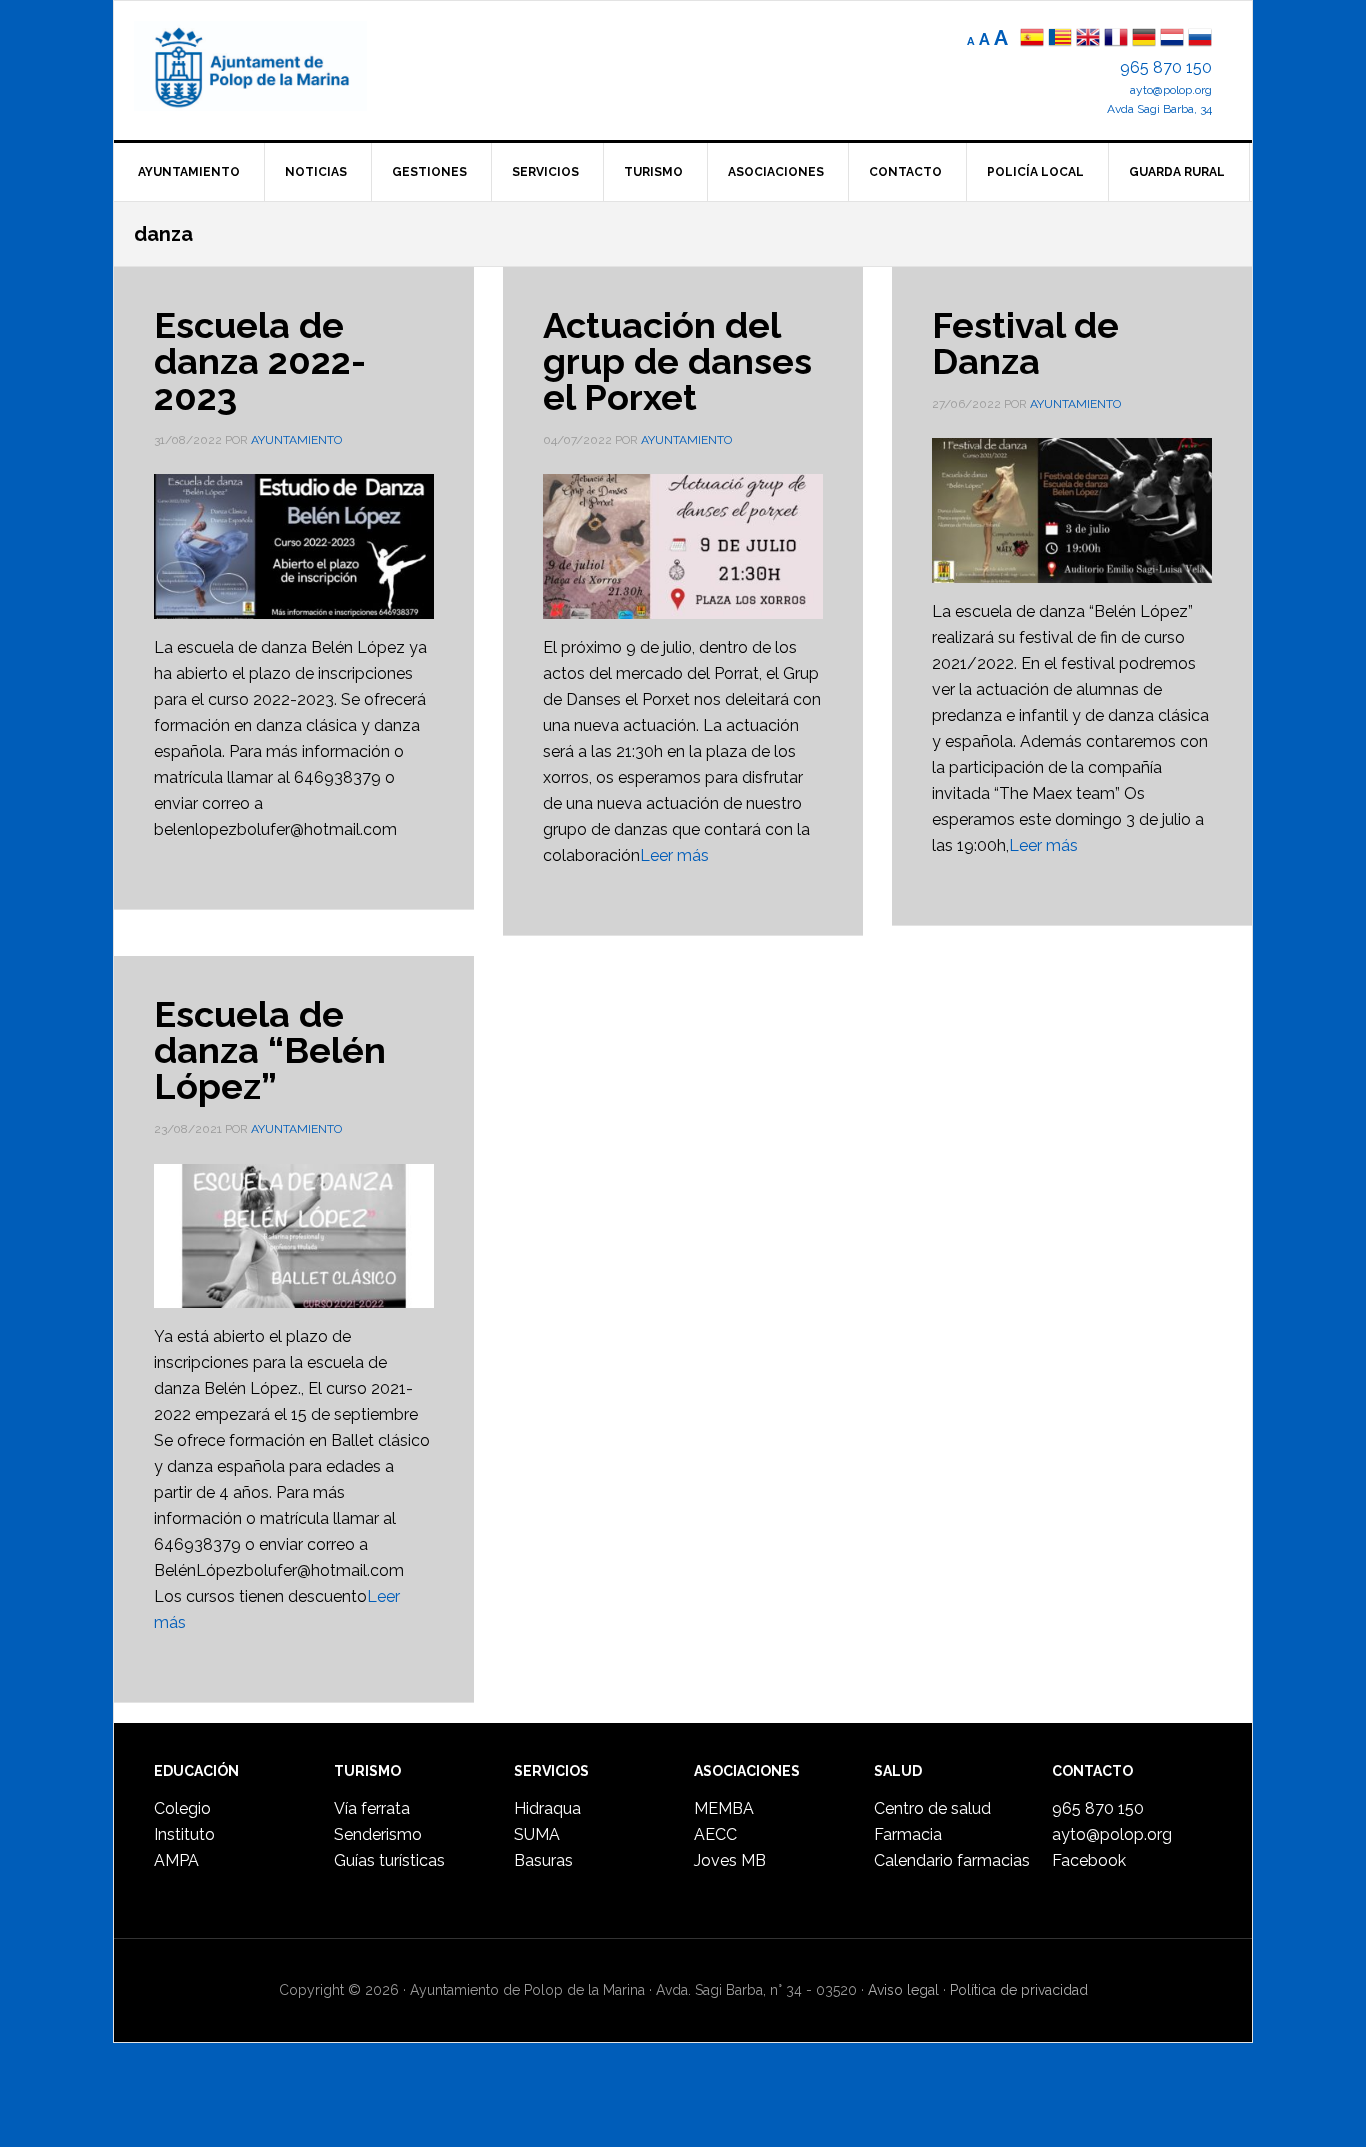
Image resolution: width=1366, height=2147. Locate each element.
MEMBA (724, 1808)
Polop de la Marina (274, 66)
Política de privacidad (1019, 1990)
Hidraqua (547, 1808)
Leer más (674, 855)
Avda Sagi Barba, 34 (1159, 109)
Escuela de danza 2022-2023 (260, 361)
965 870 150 (1166, 67)
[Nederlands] (1174, 39)
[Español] (1032, 39)
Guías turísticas (389, 1860)
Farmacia (908, 1834)
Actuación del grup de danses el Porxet (677, 361)
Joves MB (730, 1860)
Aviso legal (903, 1990)
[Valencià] (1060, 39)
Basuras (543, 1860)
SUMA (537, 1834)
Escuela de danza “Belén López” (270, 1050)
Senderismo (378, 1834)
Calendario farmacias (952, 1860)
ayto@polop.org (1171, 90)
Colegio (182, 1808)
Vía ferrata (372, 1808)
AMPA (176, 1860)
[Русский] (1200, 39)
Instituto (184, 1834)
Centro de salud (932, 1808)
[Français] (1116, 39)
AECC (715, 1834)
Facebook (1089, 1860)
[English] (1088, 39)
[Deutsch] (1144, 39)
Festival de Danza (1025, 343)
